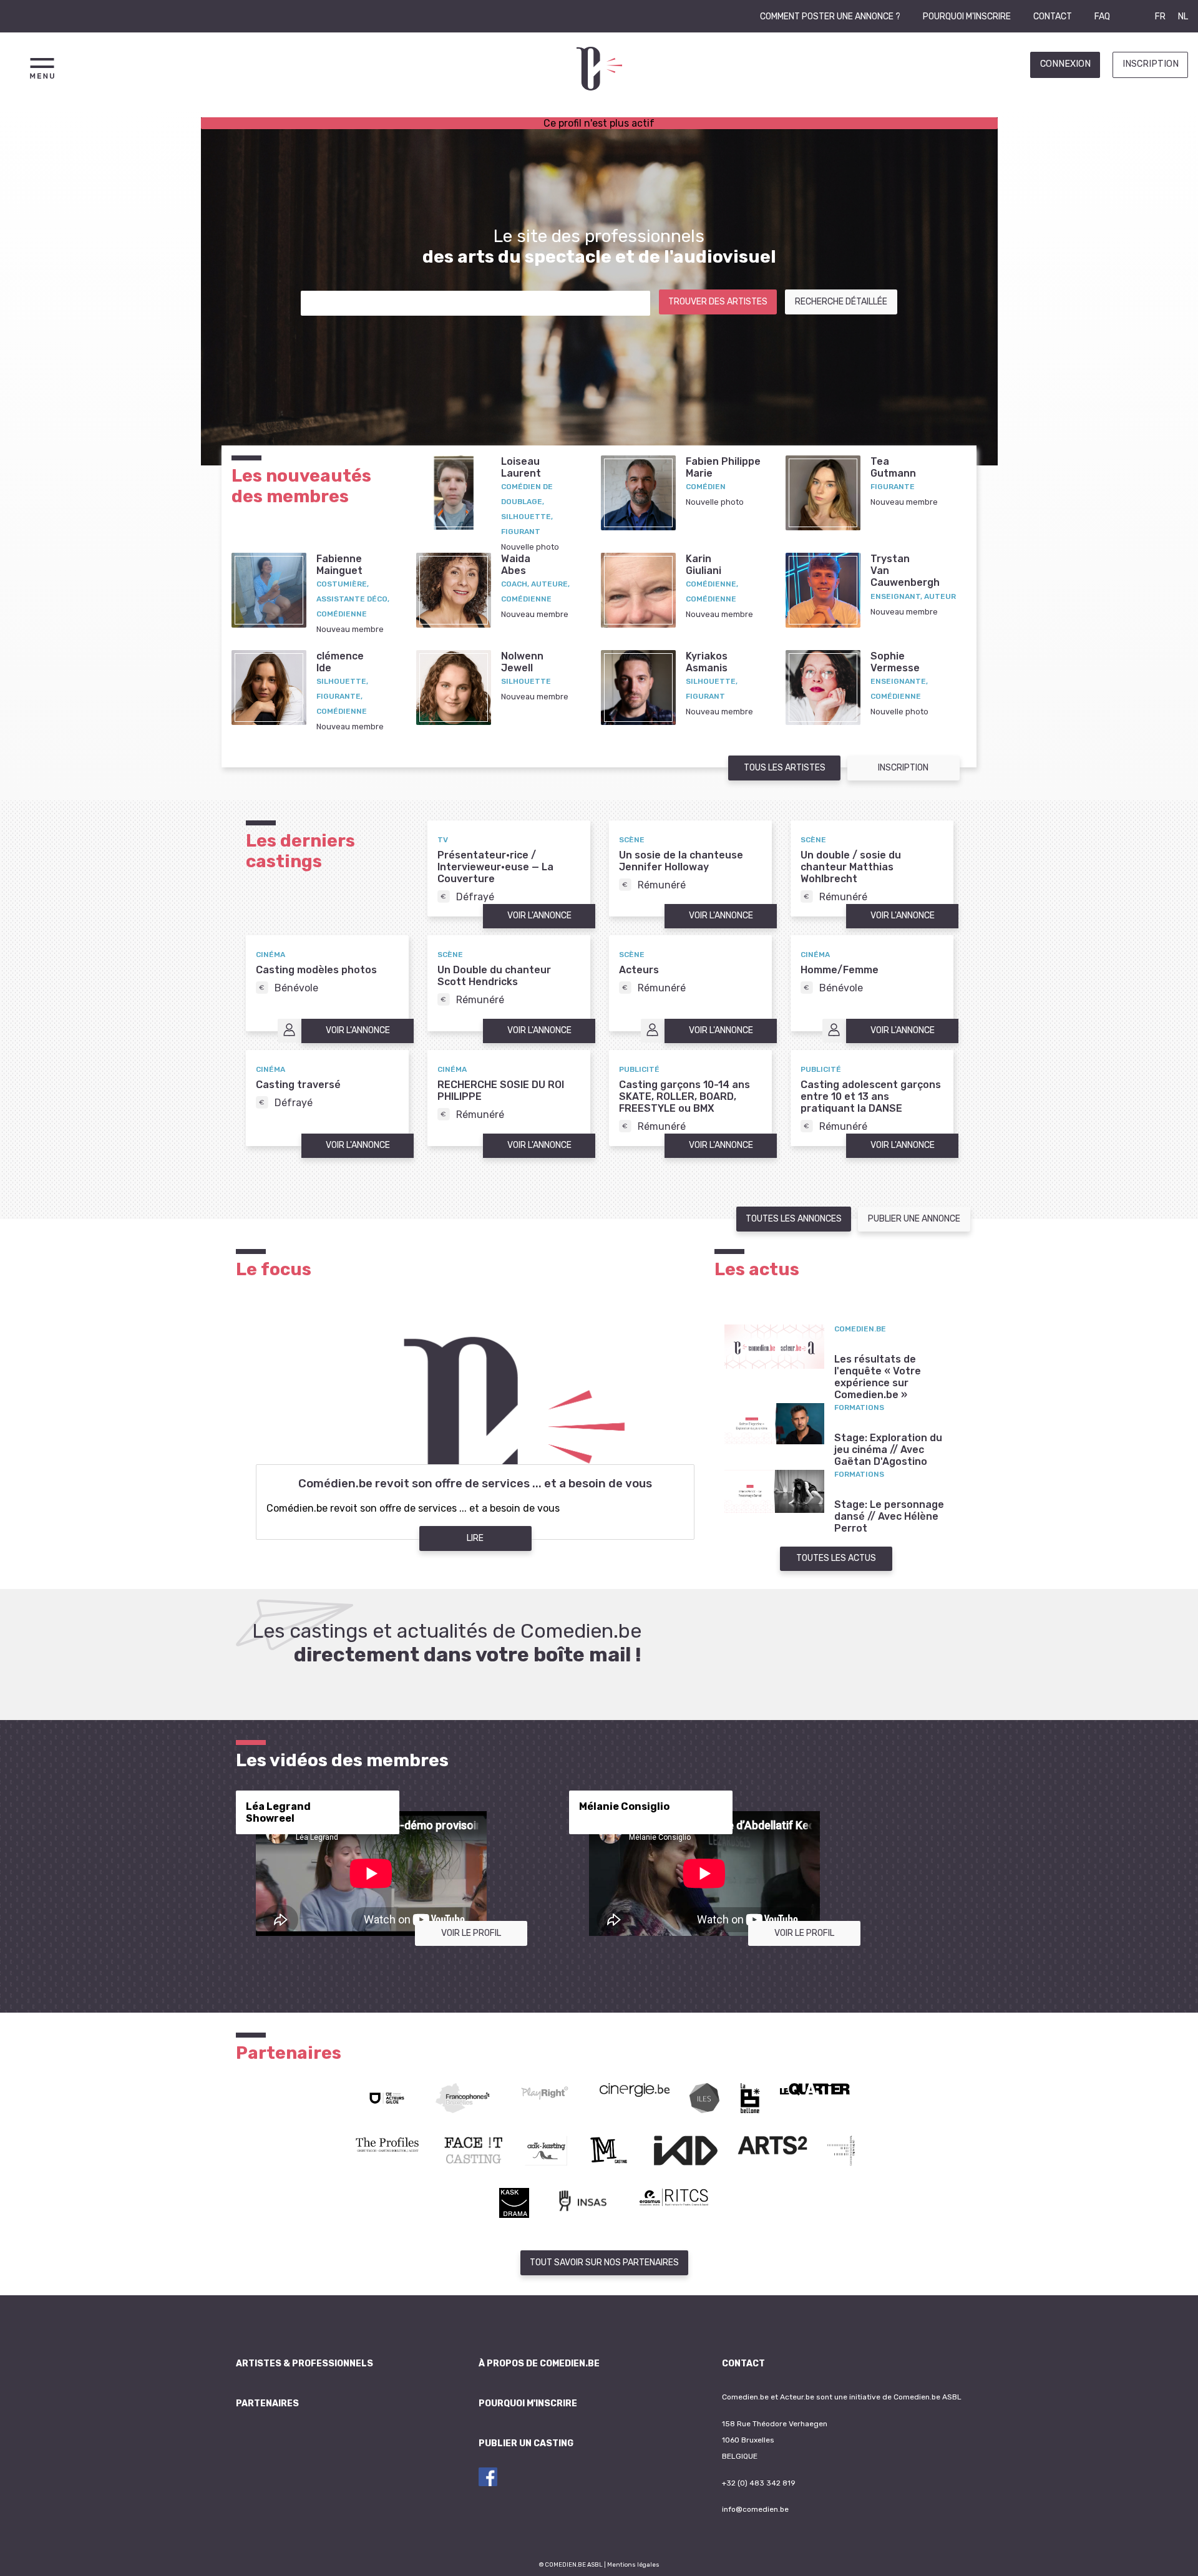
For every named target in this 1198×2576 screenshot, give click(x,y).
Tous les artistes (785, 768)
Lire (475, 1538)
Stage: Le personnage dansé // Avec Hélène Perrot (889, 1516)
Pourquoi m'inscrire (967, 17)
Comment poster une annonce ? (830, 17)
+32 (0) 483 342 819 (759, 2483)
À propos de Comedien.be (539, 2364)
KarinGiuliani (704, 565)
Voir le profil (471, 1933)
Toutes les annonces (794, 1219)
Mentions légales (633, 2564)
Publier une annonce (914, 1219)
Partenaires (267, 2403)
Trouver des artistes (718, 302)
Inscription (1151, 64)
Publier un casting (526, 2443)
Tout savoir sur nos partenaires (604, 2263)
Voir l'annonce (539, 916)
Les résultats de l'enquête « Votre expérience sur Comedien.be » (878, 1377)
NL (1183, 17)
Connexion (1065, 64)
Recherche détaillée (841, 302)
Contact (1053, 17)
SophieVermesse (895, 662)
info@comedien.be (755, 2509)
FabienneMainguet (339, 565)
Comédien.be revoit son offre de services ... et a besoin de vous (475, 1484)
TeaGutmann (893, 467)
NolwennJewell (522, 662)
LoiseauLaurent (521, 467)
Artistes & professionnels (304, 2364)
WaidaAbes (516, 565)
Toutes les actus (836, 1558)
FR (1160, 17)
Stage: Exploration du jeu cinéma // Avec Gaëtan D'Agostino (888, 1450)
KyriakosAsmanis (707, 662)
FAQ (1102, 17)
